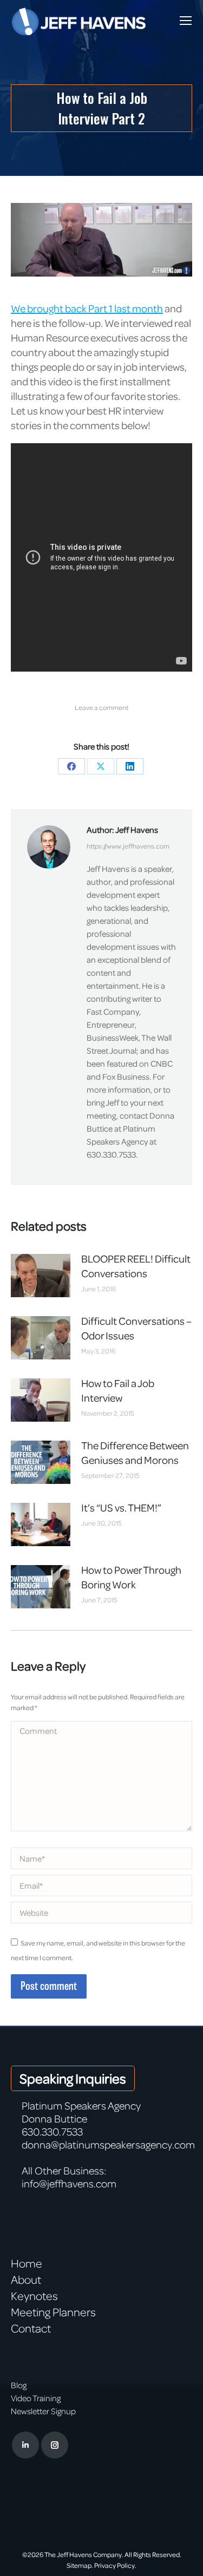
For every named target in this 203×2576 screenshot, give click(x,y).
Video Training (36, 2398)
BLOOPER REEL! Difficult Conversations (136, 1266)
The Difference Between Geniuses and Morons (135, 1453)
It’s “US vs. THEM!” (121, 1507)
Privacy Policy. (115, 2565)
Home (27, 2263)
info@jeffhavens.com (69, 2183)
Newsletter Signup (43, 2411)
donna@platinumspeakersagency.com (108, 2144)
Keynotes (34, 2296)
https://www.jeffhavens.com (128, 846)
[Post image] (41, 1276)
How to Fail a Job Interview (118, 1390)
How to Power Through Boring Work (131, 1577)
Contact (31, 2328)
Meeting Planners (53, 2312)
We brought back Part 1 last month (87, 308)
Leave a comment (101, 707)
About (26, 2279)
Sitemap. (80, 2565)
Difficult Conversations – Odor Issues (136, 1328)
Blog (19, 2385)
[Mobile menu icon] (186, 21)
